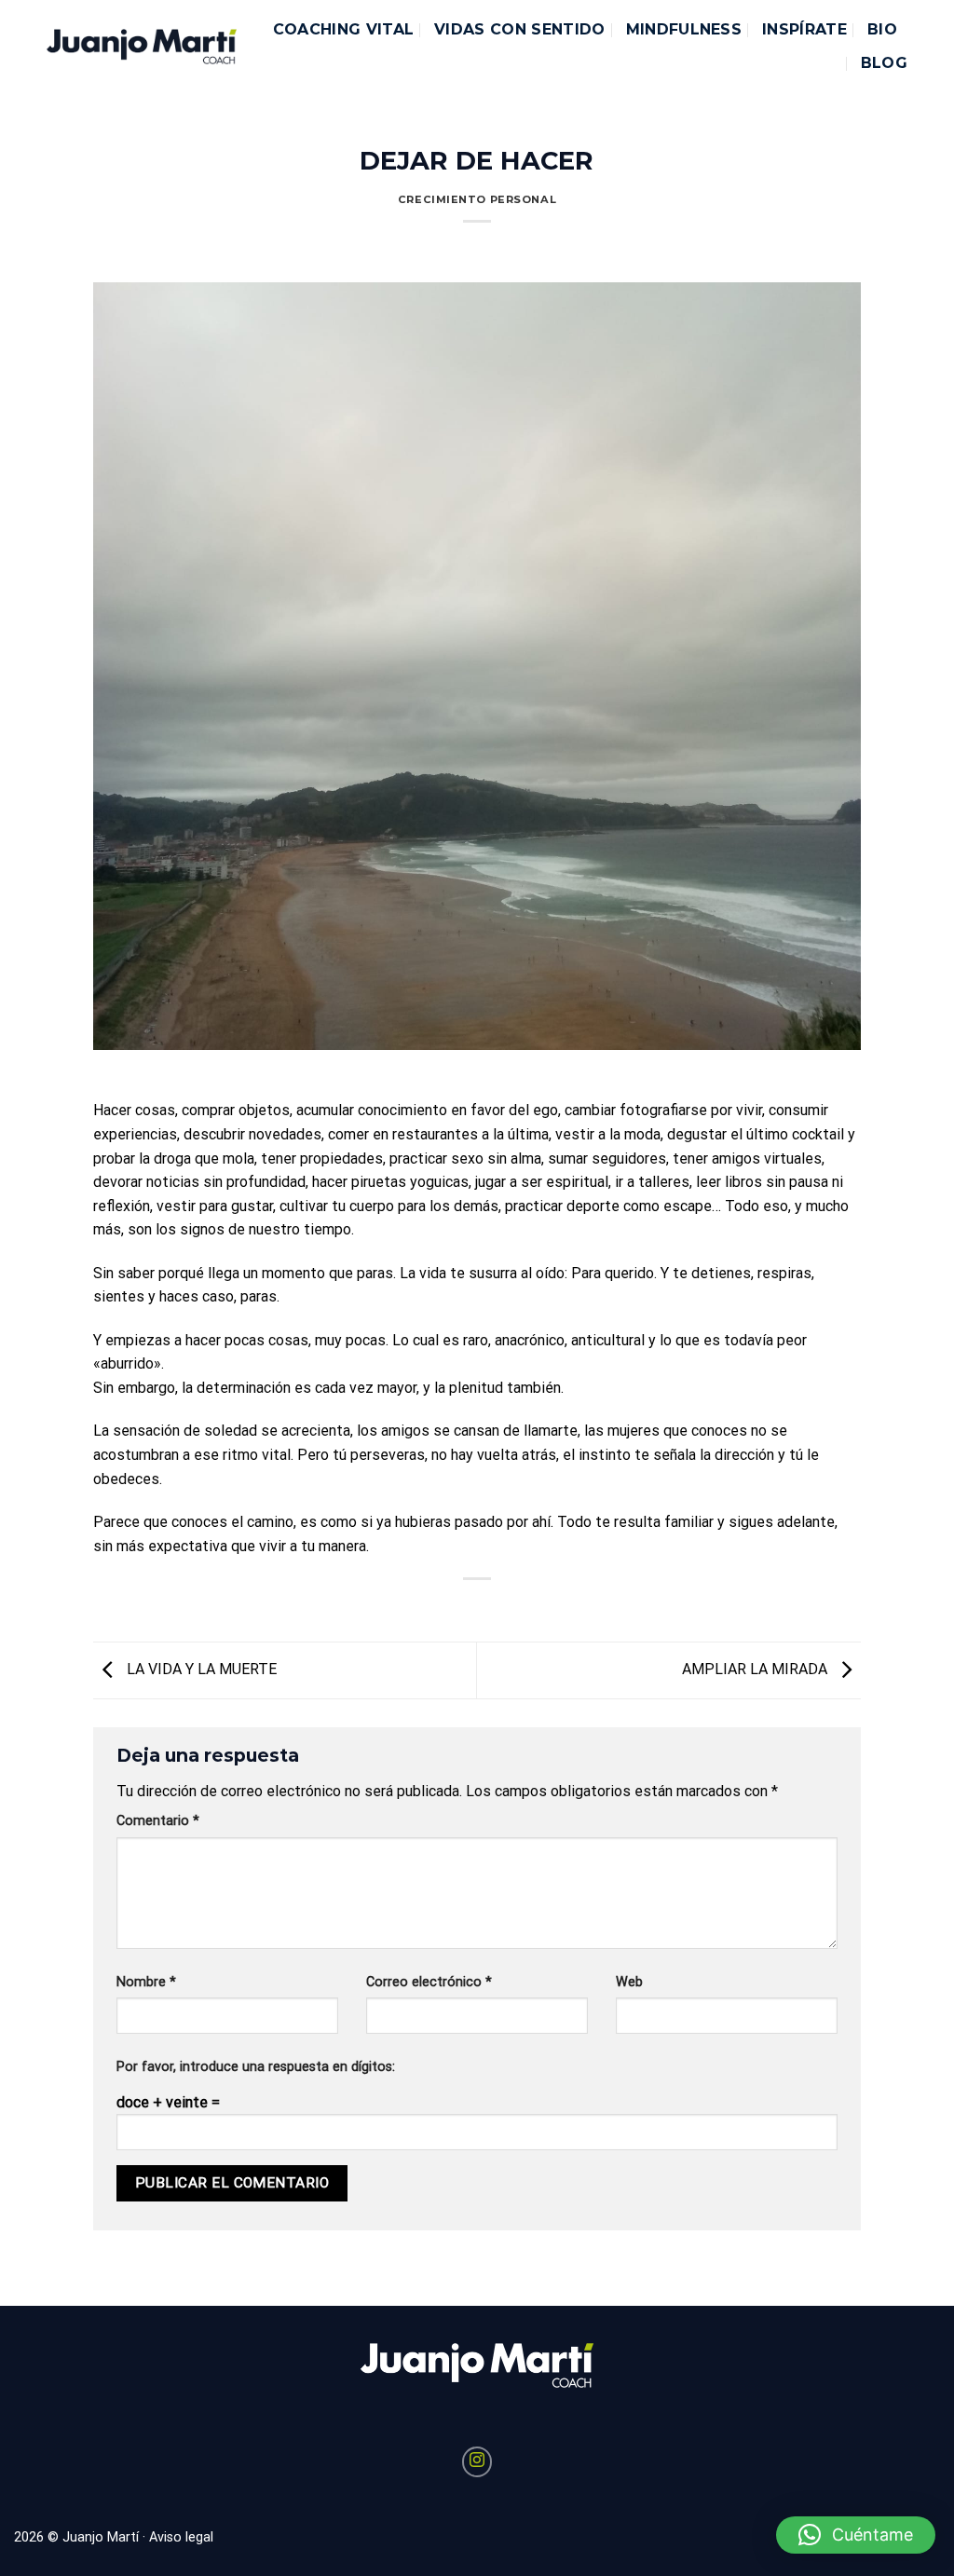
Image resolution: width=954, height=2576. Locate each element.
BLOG (884, 63)
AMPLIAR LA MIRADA (756, 1669)
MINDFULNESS (684, 29)
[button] (856, 2535)
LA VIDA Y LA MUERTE (200, 1669)
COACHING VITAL (343, 29)
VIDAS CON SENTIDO (519, 29)
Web (629, 1982)
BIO (882, 29)
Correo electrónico (429, 1982)
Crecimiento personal (477, 199)
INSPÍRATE (804, 29)
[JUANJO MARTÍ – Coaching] (142, 47)
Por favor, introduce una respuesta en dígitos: (256, 2067)
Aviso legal (181, 2537)
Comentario (158, 1821)
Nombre (146, 1982)
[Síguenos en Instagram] (477, 2462)
